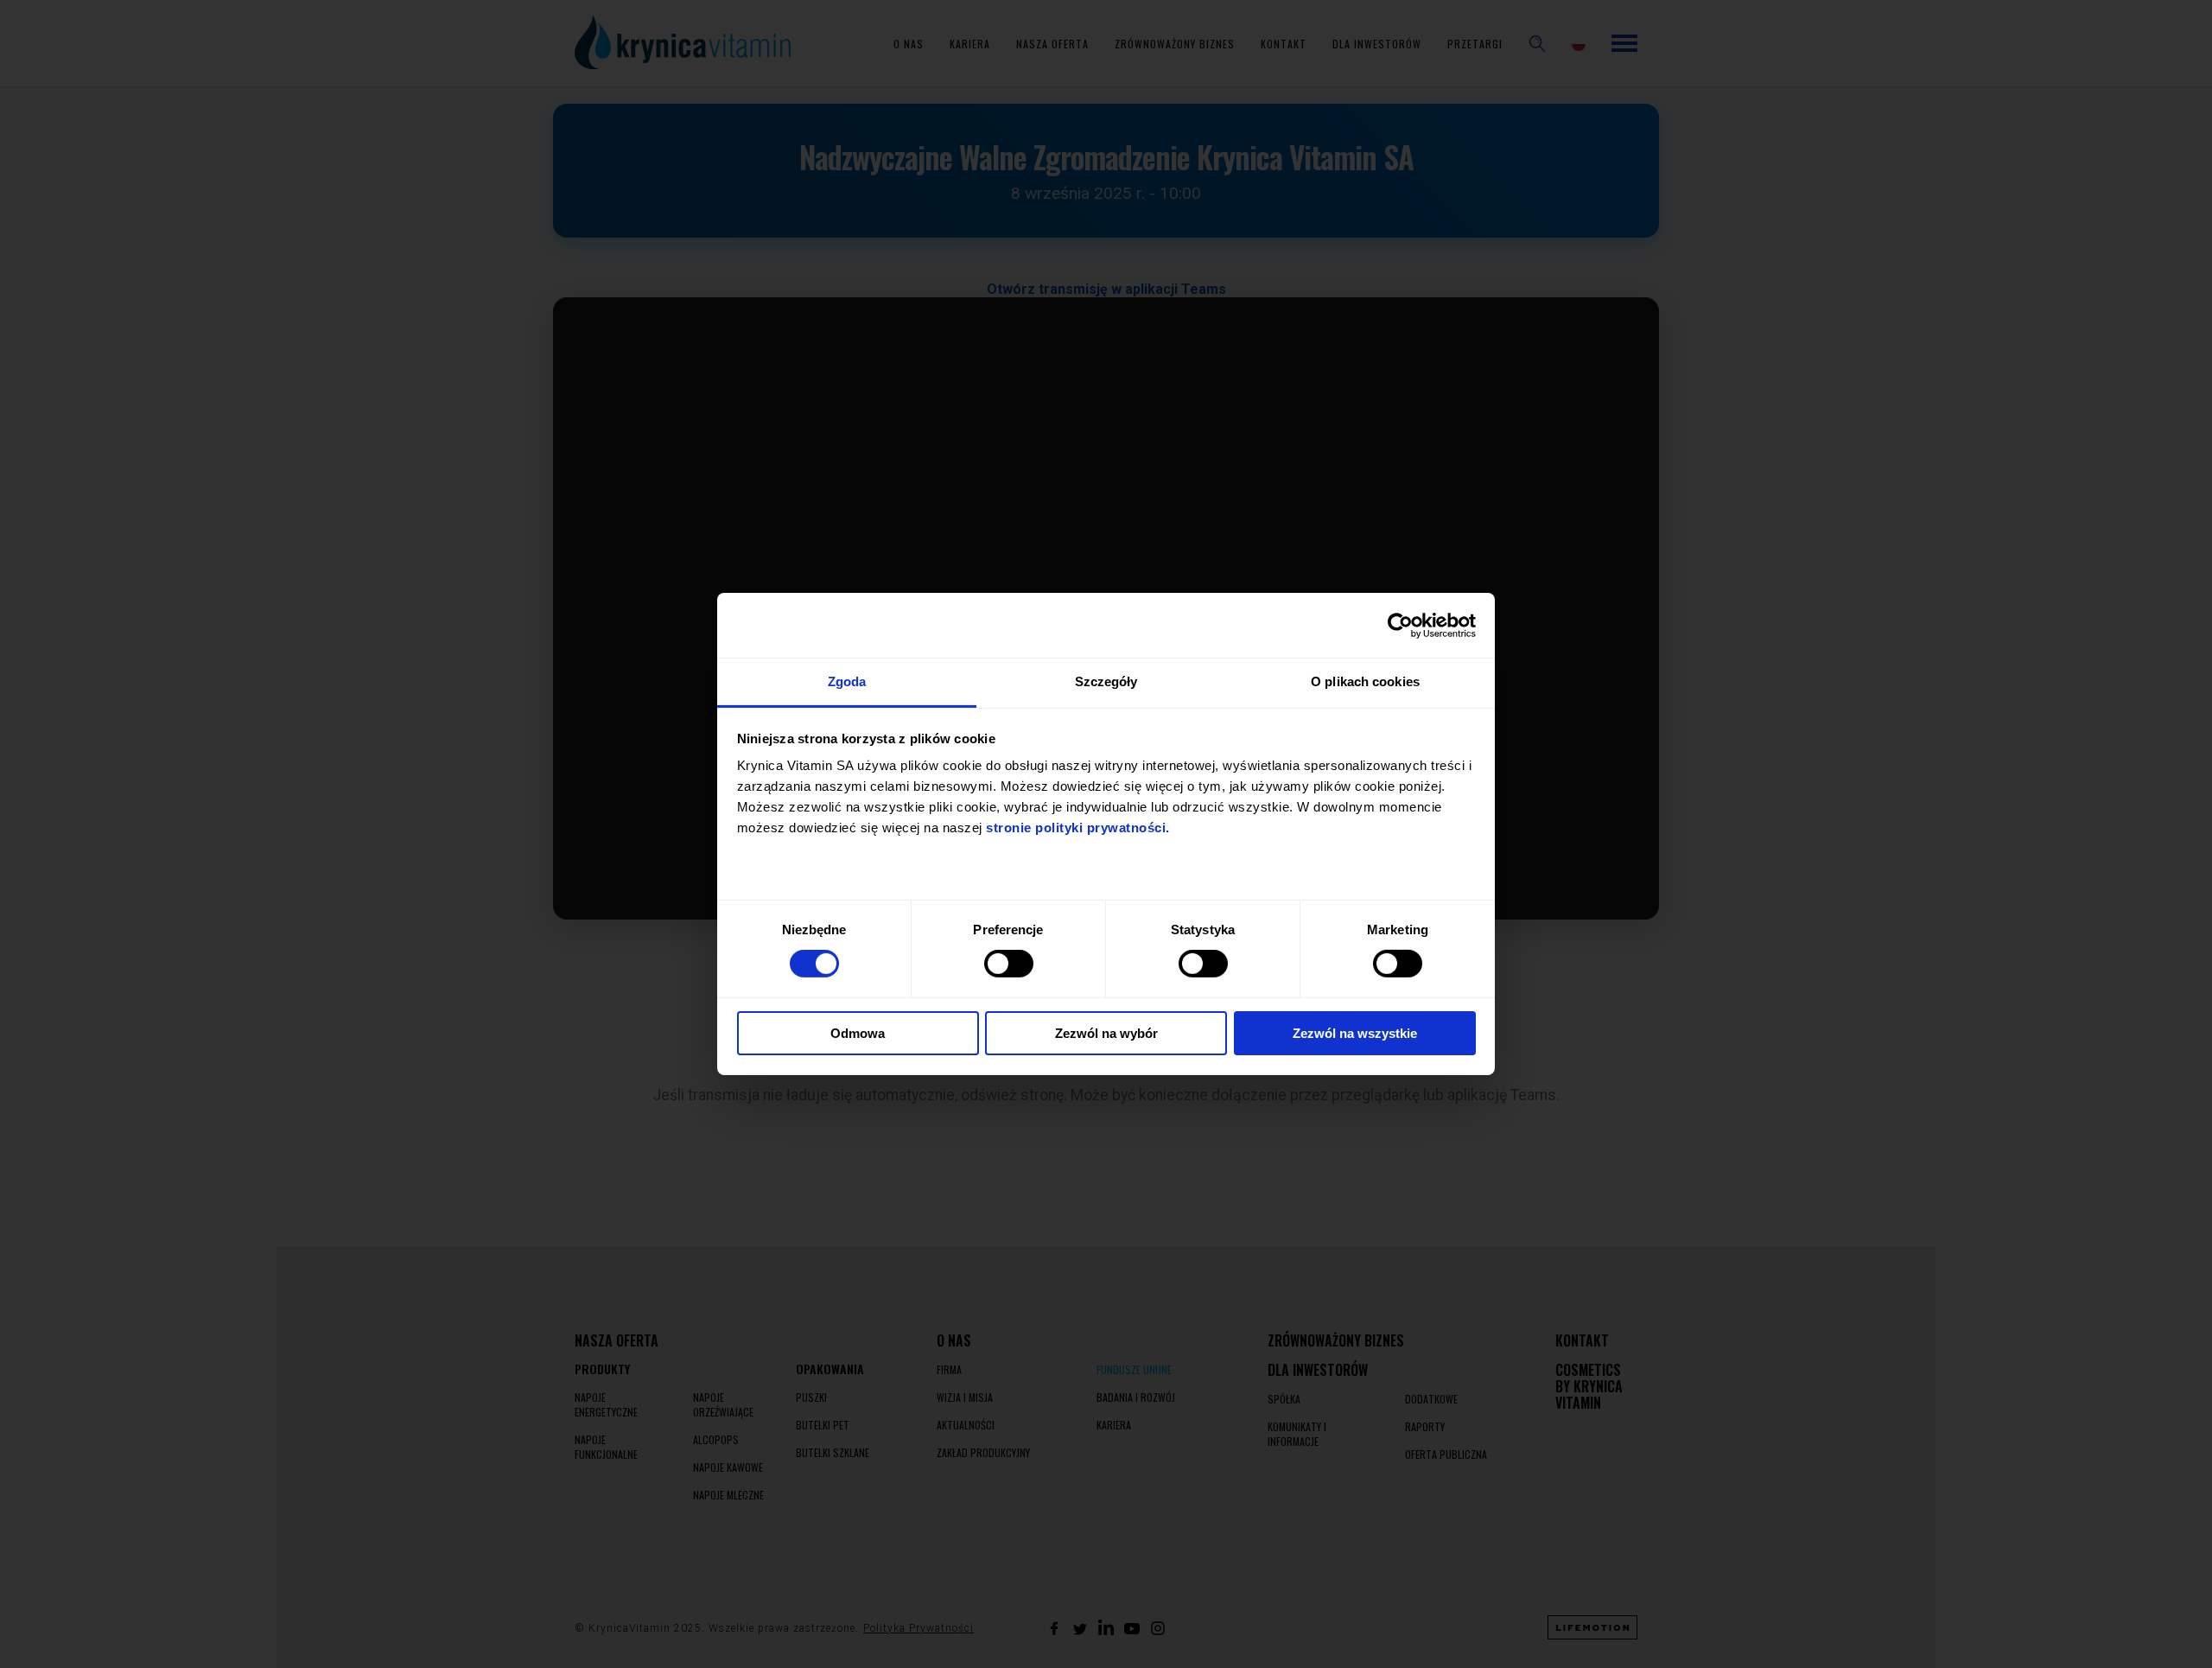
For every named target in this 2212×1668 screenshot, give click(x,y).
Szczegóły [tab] (1106, 681)
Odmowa (858, 1033)
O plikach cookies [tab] (1365, 681)
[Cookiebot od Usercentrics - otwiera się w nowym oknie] (1400, 625)
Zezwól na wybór (1106, 1033)
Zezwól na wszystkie (1355, 1033)
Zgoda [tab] (847, 681)
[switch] (1009, 964)
